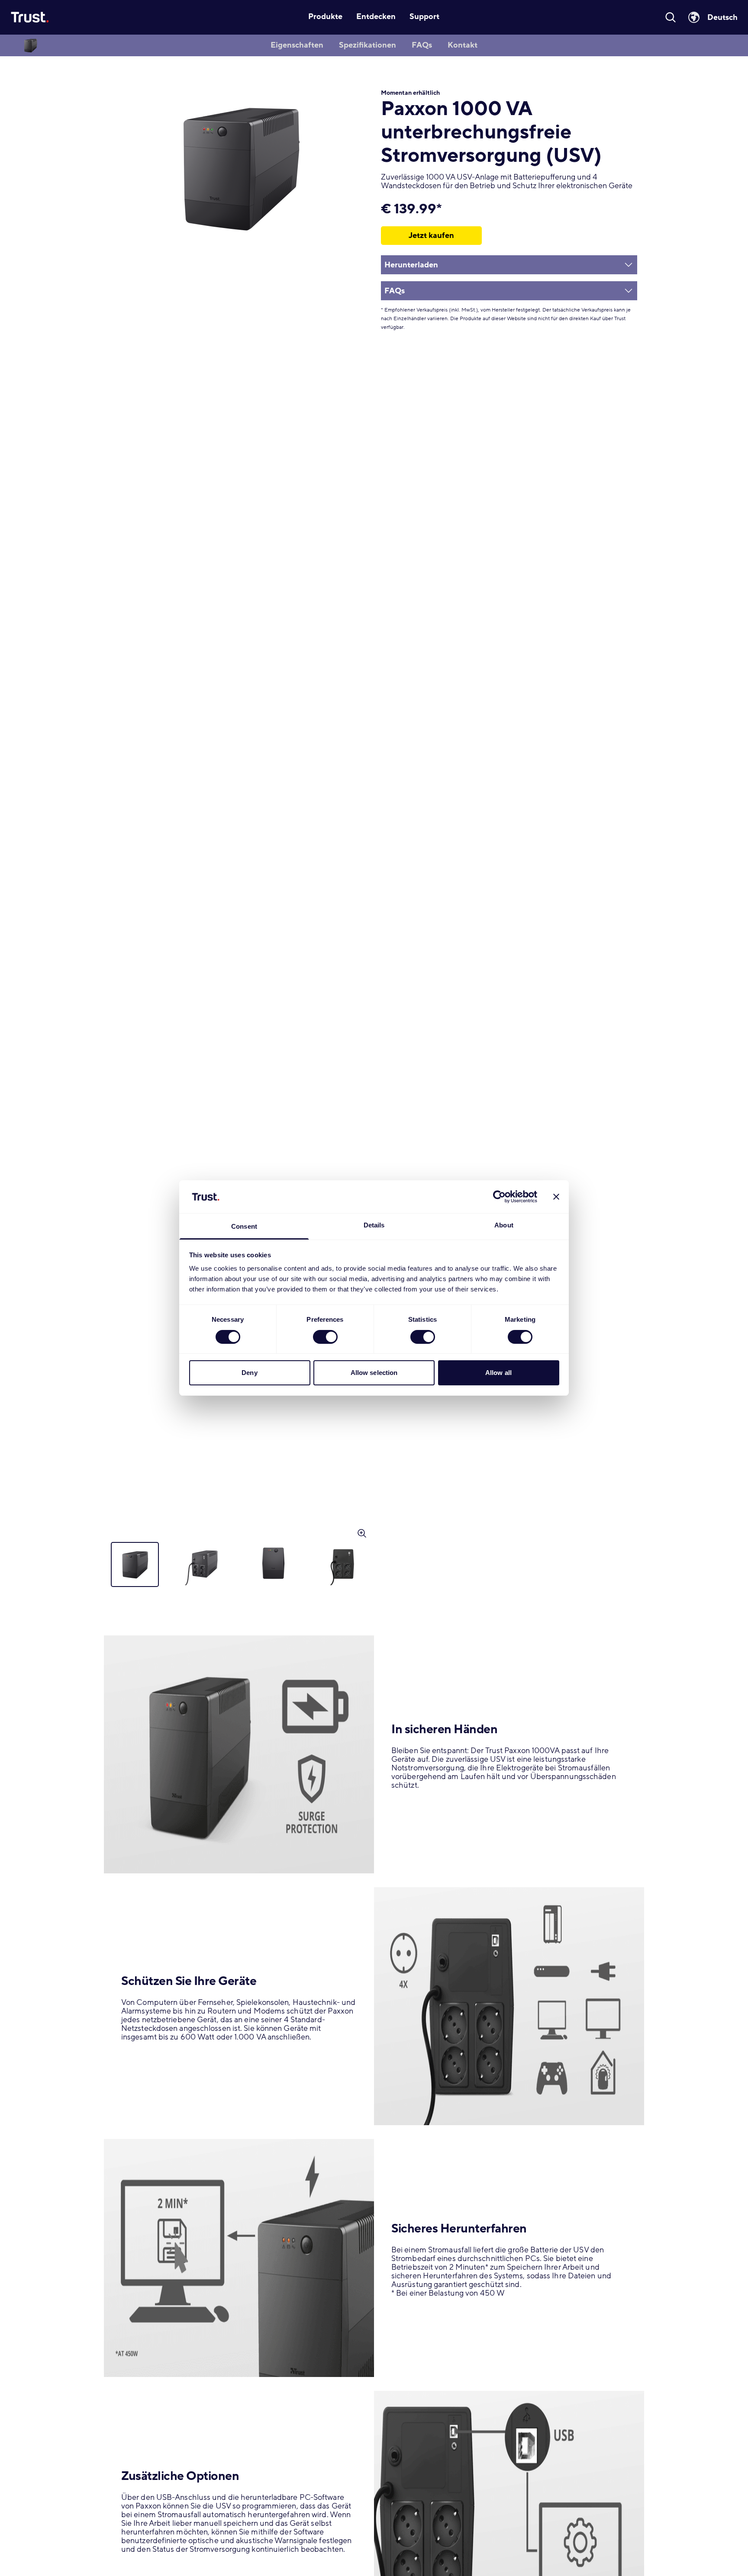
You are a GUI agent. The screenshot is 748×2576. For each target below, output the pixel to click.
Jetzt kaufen (431, 235)
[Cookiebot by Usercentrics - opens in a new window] (499, 1197)
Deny (249, 1373)
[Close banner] (556, 1197)
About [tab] (504, 1225)
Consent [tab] (244, 1227)
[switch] (325, 1337)
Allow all (498, 1373)
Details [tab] (374, 1225)
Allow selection (374, 1373)
